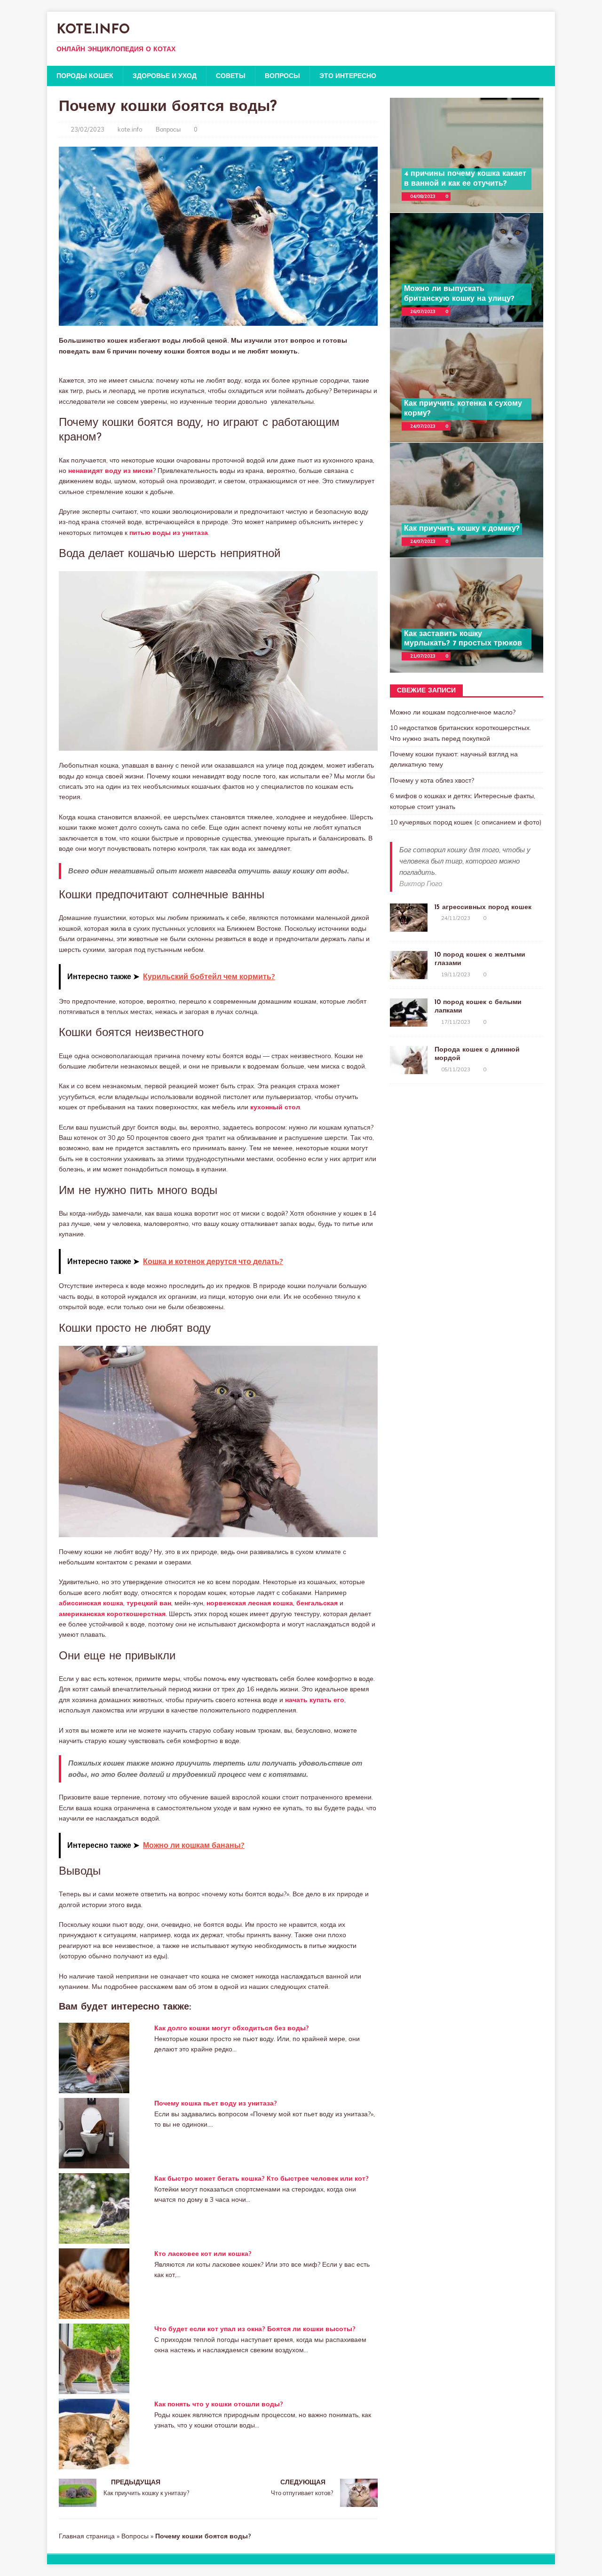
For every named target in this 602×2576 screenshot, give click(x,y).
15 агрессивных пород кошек (483, 907)
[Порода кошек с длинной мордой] (409, 1069)
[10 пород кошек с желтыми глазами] (409, 974)
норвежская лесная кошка (250, 1603)
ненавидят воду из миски (111, 471)
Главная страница (87, 2536)
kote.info (130, 129)
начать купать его (315, 1700)
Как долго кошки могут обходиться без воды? (232, 2028)
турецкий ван (149, 1603)
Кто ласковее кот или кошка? (203, 2254)
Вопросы (282, 76)
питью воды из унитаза (169, 533)
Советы (231, 76)
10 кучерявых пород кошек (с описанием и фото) (466, 822)
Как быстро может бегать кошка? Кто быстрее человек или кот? (261, 2178)
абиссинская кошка (91, 1603)
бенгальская (317, 1603)
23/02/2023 (87, 129)
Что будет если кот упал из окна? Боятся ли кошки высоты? (255, 2329)
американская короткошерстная (112, 1614)
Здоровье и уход (165, 76)
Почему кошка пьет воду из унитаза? (216, 2103)
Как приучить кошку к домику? (462, 529)
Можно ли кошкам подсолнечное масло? (453, 712)
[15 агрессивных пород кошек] (409, 927)
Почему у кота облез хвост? (432, 780)
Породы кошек (85, 76)
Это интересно (348, 76)
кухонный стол (276, 1107)
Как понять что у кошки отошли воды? (219, 2404)
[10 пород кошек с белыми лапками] (409, 1021)
